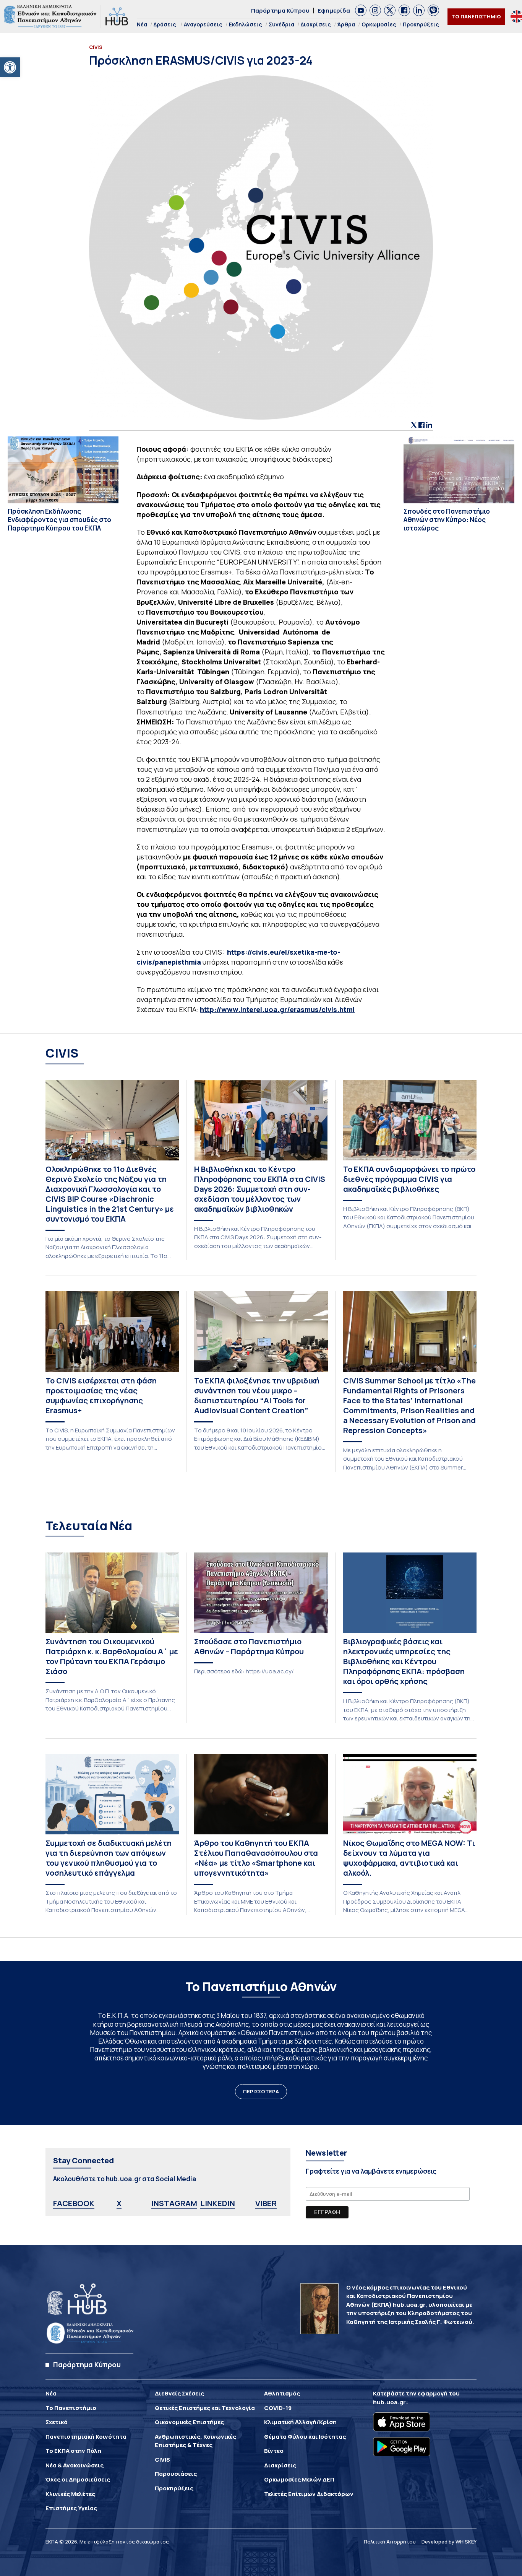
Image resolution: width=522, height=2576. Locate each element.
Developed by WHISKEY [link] (449, 2542)
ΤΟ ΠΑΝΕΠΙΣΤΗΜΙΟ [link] (476, 16)
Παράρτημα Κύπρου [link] (280, 11)
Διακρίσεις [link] (316, 24)
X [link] (119, 2203)
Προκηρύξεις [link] (421, 24)
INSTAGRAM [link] (174, 2203)
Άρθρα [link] (346, 24)
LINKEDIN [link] (218, 2203)
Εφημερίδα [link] (334, 11)
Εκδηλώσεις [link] (246, 24)
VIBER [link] (266, 2203)
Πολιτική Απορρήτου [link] (390, 2542)
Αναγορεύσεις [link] (203, 24)
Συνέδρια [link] (281, 24)
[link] (10, 67)
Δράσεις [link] (165, 24)
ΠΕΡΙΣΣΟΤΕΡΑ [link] (261, 2091)
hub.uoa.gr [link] (389, 2402)
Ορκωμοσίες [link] (379, 24)
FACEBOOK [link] (74, 2203)
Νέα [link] (142, 24)
